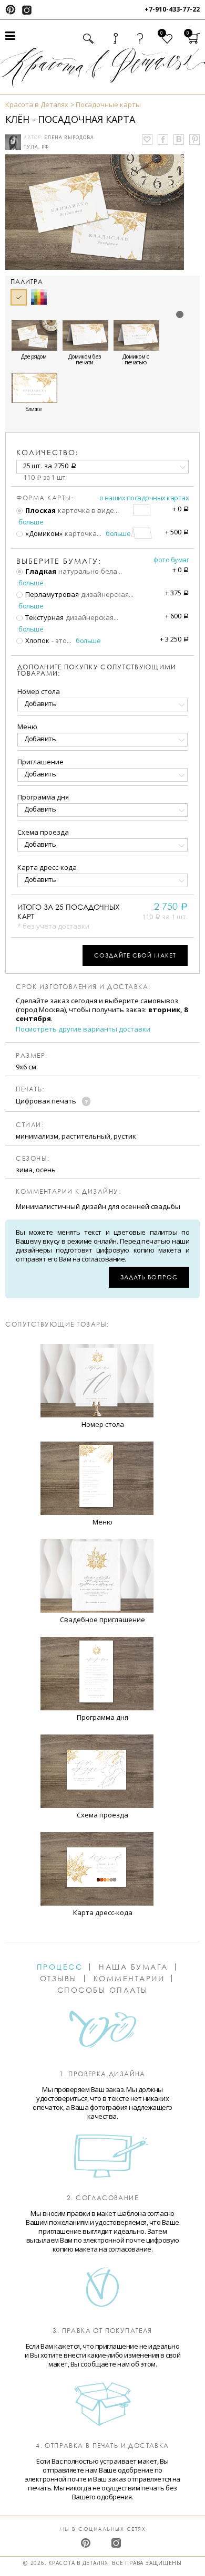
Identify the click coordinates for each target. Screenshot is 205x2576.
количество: (48, 452)
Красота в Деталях (37, 104)
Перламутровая (51, 594)
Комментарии (129, 1979)
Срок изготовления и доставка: (83, 987)
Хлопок (37, 640)
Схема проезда (43, 832)
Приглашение (40, 762)
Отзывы (59, 1979)
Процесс (60, 1967)
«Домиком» (43, 533)
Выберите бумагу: (59, 561)
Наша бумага (134, 1967)
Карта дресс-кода (47, 867)
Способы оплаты (103, 1990)
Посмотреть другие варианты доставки (83, 1029)
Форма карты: (45, 498)
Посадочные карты (108, 104)
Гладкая (40, 571)
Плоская (40, 510)
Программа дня (43, 797)
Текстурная (44, 617)
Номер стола (39, 691)
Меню (27, 727)
